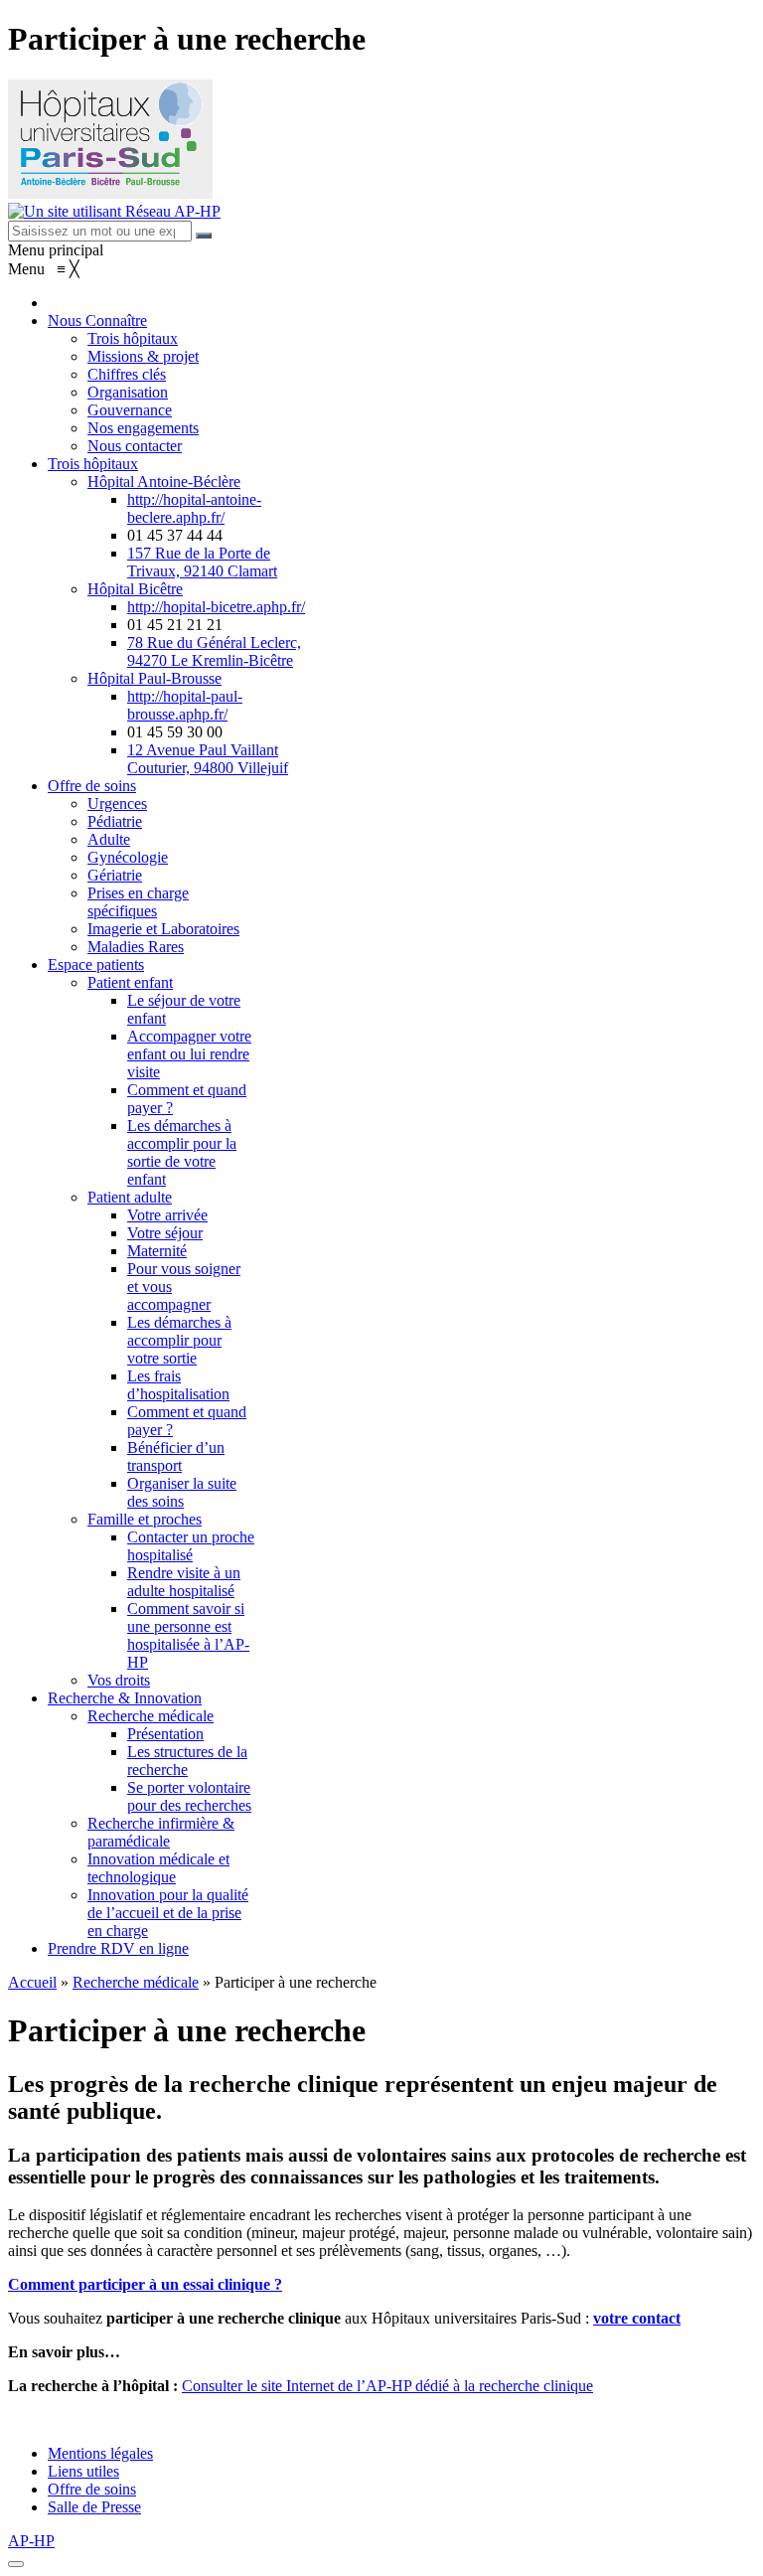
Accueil (32, 1982)
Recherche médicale (136, 1982)
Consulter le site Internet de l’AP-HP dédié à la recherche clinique (387, 2386)
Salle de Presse (94, 2507)
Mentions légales (100, 2453)
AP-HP (31, 2541)
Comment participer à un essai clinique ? (145, 2284)
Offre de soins (92, 2489)
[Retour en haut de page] (16, 2564)
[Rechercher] (204, 236)
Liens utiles (83, 2471)
